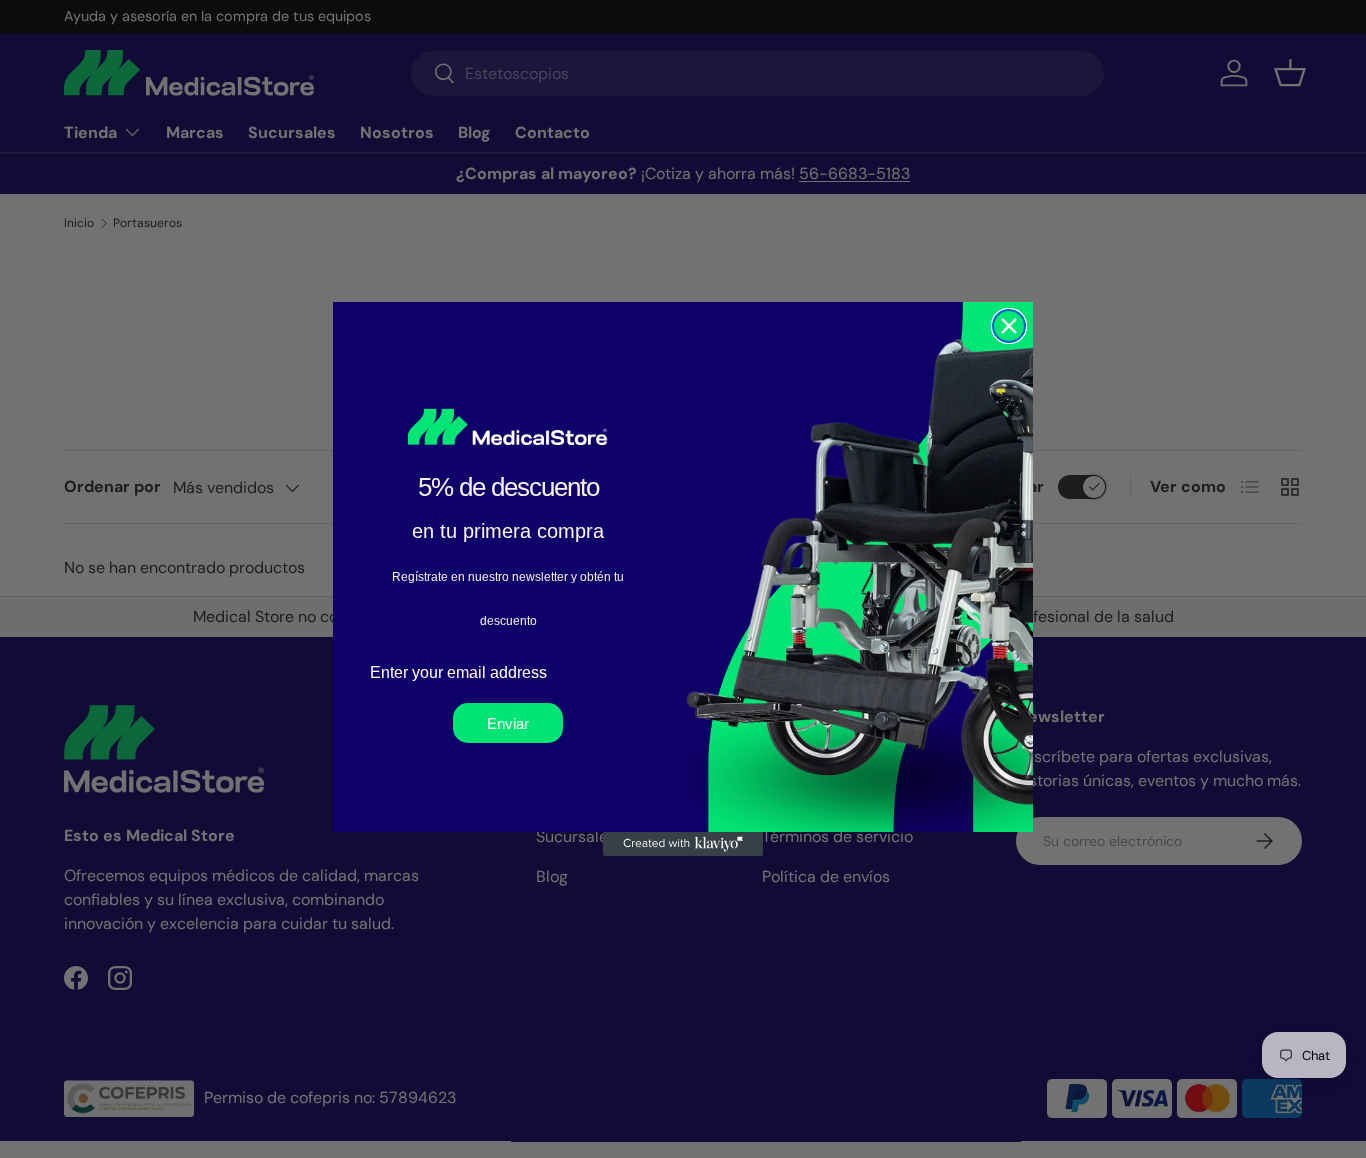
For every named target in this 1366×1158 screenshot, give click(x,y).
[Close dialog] (1009, 326)
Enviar (508, 723)
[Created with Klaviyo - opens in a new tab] (683, 844)
